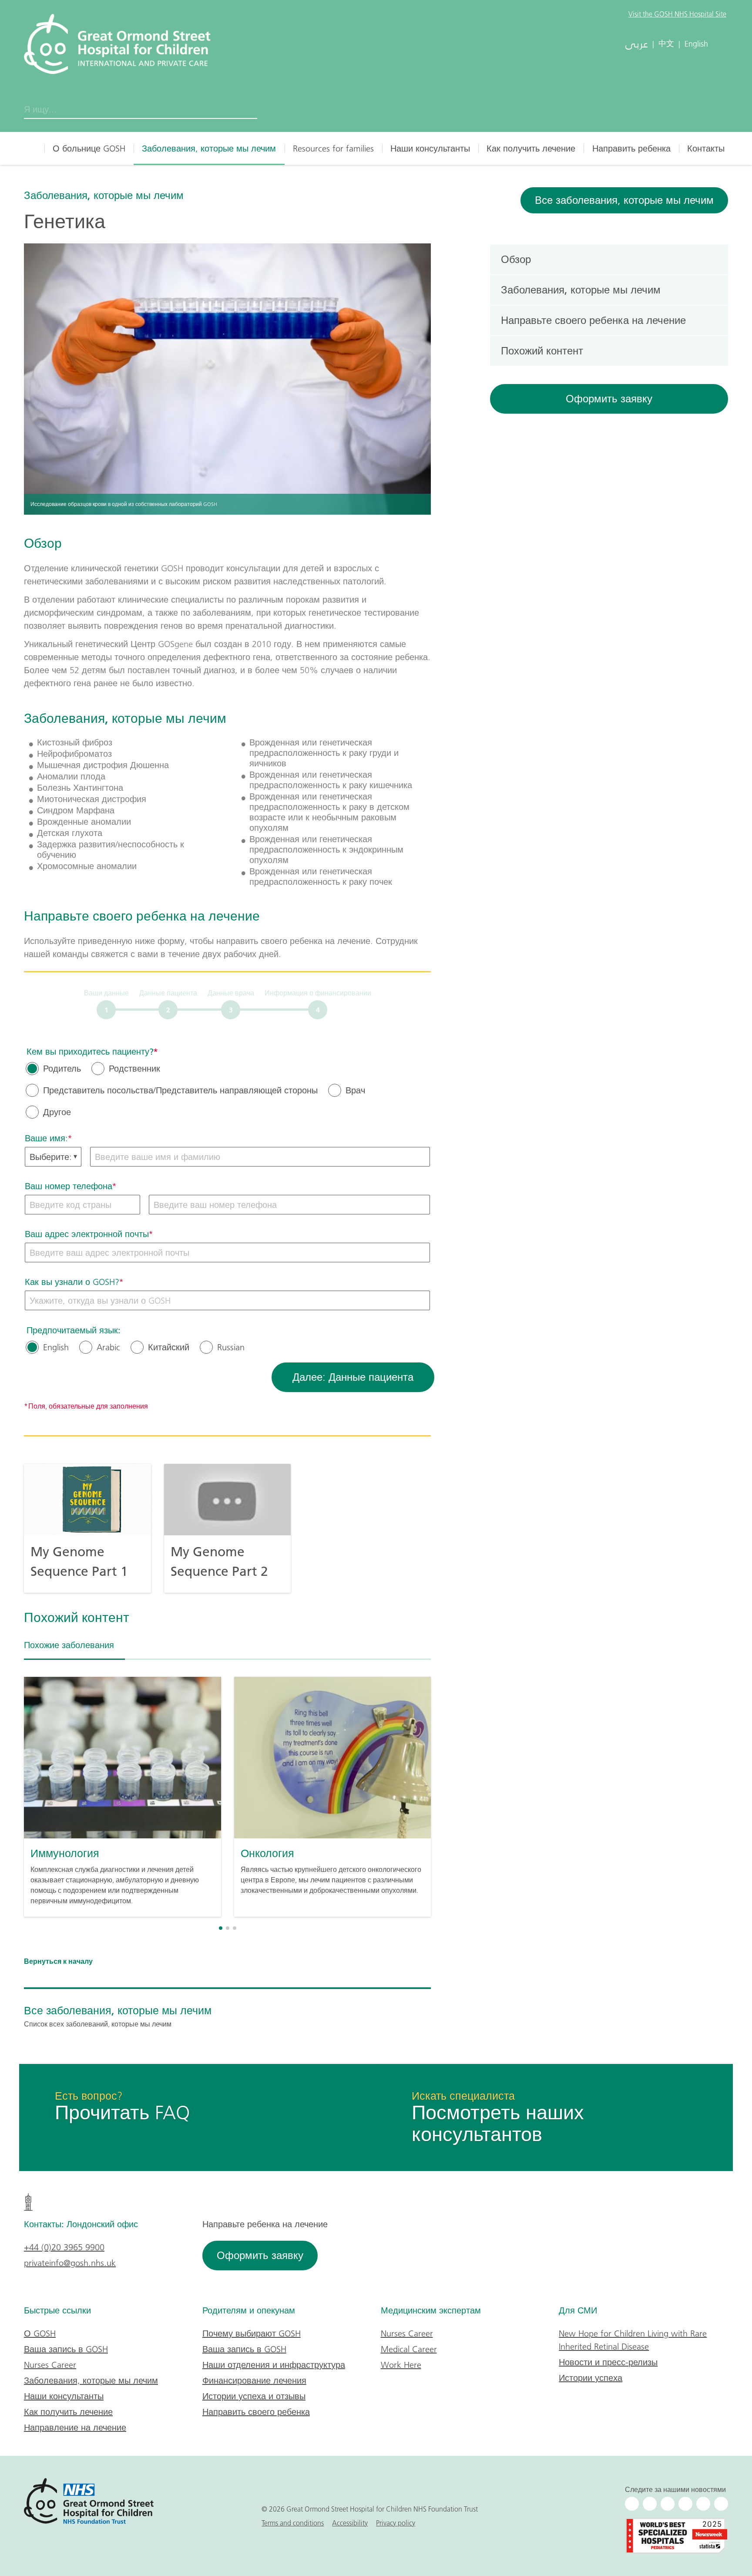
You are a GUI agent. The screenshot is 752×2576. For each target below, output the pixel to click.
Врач (355, 1090)
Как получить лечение (531, 148)
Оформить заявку (609, 399)
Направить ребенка (631, 148)
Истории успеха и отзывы (254, 2396)
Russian (231, 1347)
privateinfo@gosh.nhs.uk (70, 2263)
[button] (221, 1928)
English (56, 1347)
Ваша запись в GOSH (66, 2349)
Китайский (169, 1347)
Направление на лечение (75, 2428)
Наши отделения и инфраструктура (274, 2365)
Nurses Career (50, 2365)
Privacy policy (396, 2523)
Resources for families (333, 148)
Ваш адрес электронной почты (87, 1234)
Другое (57, 1112)
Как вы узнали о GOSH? (72, 1282)
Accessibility (350, 2523)
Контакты (706, 148)
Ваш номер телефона (69, 1186)
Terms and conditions (293, 2523)
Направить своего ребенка (256, 2412)
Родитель (62, 1069)
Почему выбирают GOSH (252, 2333)
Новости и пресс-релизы (608, 2362)
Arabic (108, 1347)
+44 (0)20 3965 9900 (64, 2247)
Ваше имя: (46, 1138)
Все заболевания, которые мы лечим (624, 200)
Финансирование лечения (254, 2380)
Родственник (134, 1069)
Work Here (401, 2365)
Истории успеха (591, 2378)
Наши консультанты (430, 148)
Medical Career (409, 2349)
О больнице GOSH (89, 148)
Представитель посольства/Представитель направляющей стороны (180, 1090)
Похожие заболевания (69, 1645)
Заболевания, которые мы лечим (209, 148)
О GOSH (40, 2333)
